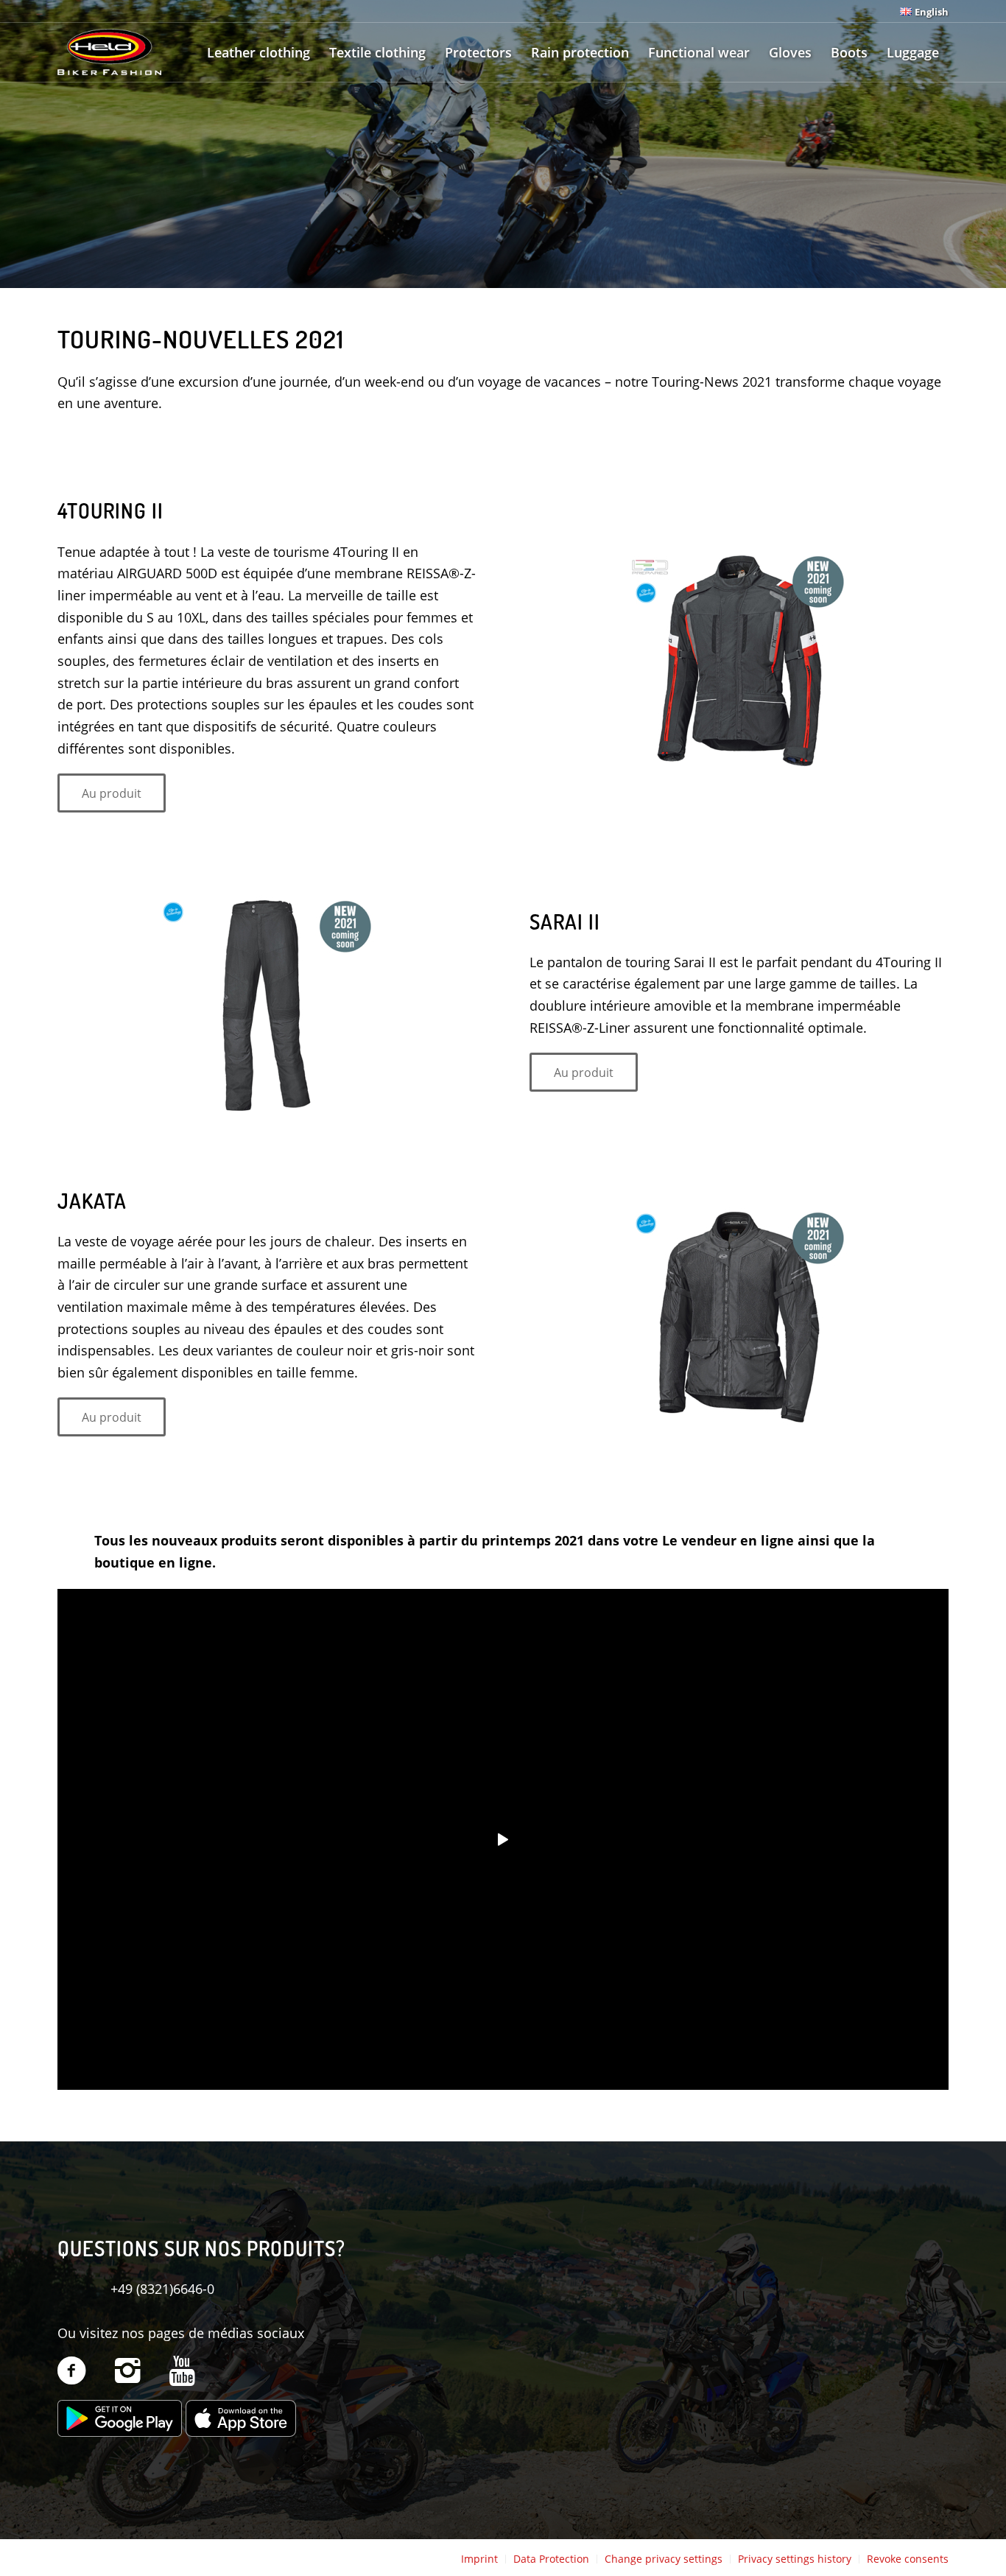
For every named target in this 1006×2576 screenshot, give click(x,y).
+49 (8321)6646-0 (162, 2289)
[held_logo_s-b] (109, 52)
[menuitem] (921, 11)
